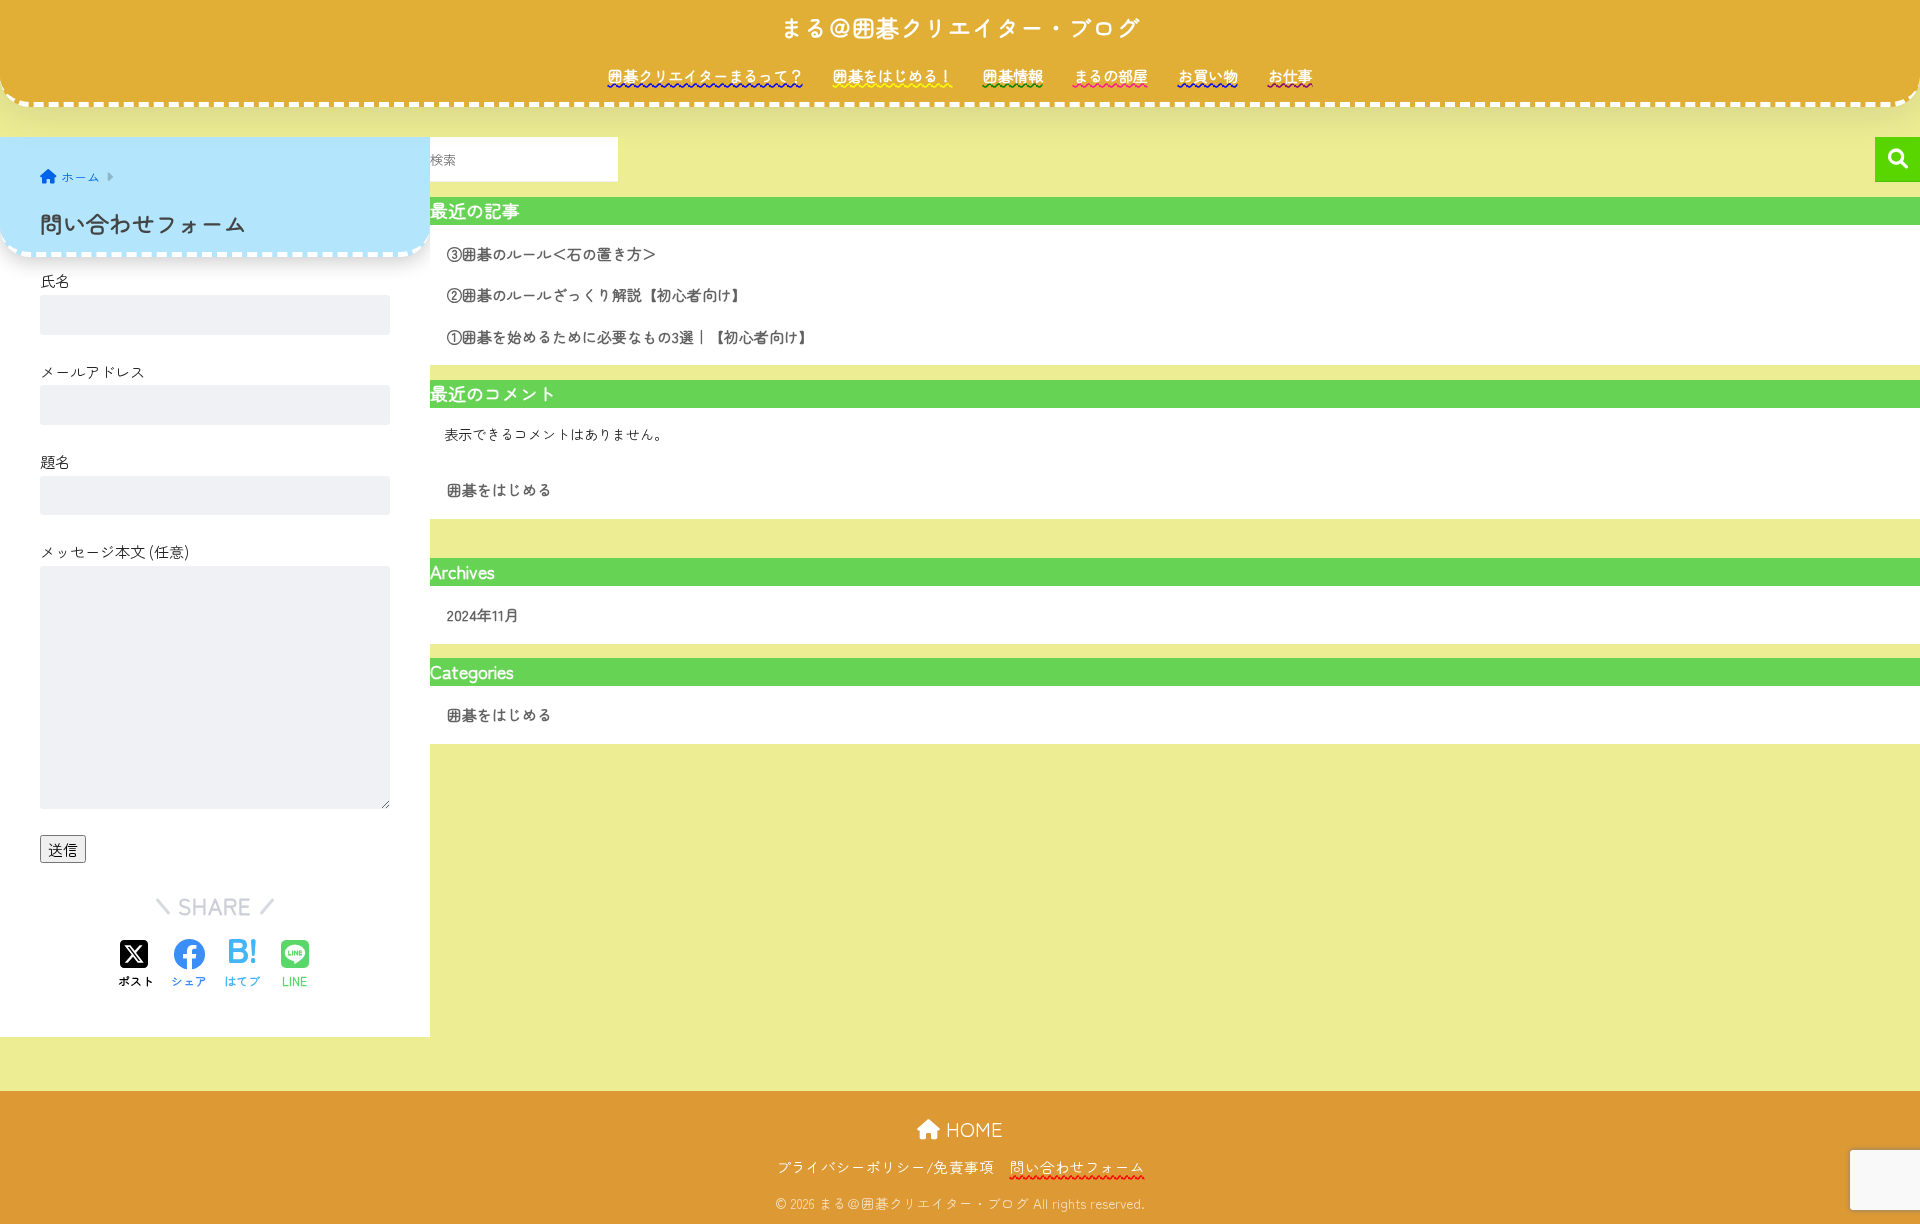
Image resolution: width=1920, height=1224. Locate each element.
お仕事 (1290, 75)
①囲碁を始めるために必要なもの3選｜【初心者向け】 (630, 336)
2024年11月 (483, 614)
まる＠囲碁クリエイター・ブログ (960, 27)
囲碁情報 (1013, 75)
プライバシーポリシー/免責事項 (885, 1166)
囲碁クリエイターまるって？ (705, 75)
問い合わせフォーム (1077, 1166)
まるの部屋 (1110, 75)
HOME (971, 1128)
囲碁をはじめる (499, 489)
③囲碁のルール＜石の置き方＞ (552, 253)
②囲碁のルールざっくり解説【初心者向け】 (597, 294)
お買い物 (1208, 75)
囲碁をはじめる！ (893, 75)
